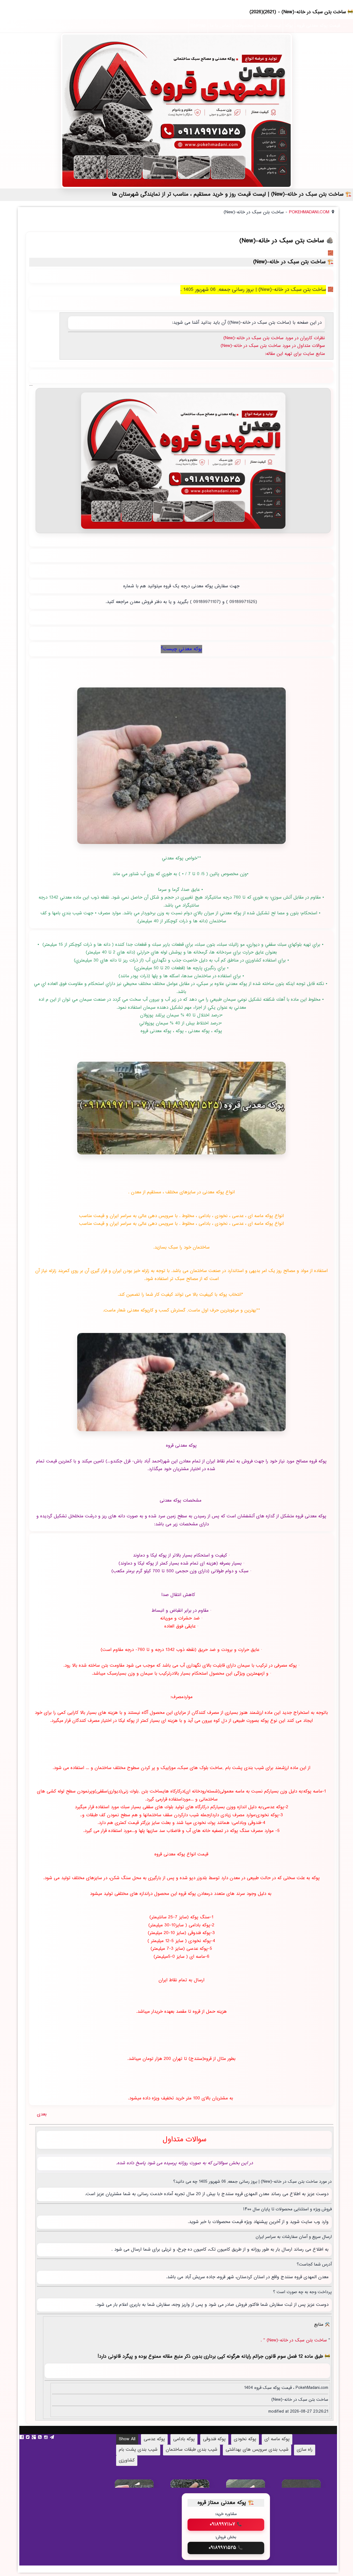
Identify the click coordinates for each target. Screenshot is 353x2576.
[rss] (41, 2437)
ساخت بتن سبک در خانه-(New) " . (295, 2340)
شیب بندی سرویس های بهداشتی (257, 2450)
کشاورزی (127, 2461)
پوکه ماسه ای (277, 2439)
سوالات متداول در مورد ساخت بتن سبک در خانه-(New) (273, 346)
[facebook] (22, 2437)
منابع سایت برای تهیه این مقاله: (295, 354)
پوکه (289, 26)
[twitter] (28, 2437)
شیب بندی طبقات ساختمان (192, 2450)
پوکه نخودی (245, 2439)
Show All (127, 2439)
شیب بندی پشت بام (138, 2450)
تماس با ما (220, 26)
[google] (34, 2437)
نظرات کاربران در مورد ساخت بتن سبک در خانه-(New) (274, 338)
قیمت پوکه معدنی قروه (319, 26)
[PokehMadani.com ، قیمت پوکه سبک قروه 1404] (176, 111)
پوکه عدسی (154, 2439)
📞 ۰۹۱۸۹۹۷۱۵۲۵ (226, 2548)
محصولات (244, 26)
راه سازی (305, 2450)
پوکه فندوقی (214, 2439)
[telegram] (53, 2437)
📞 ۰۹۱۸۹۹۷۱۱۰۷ (226, 2524)
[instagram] (47, 2437)
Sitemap (198, 26)
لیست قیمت (269, 26)
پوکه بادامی (184, 2439)
